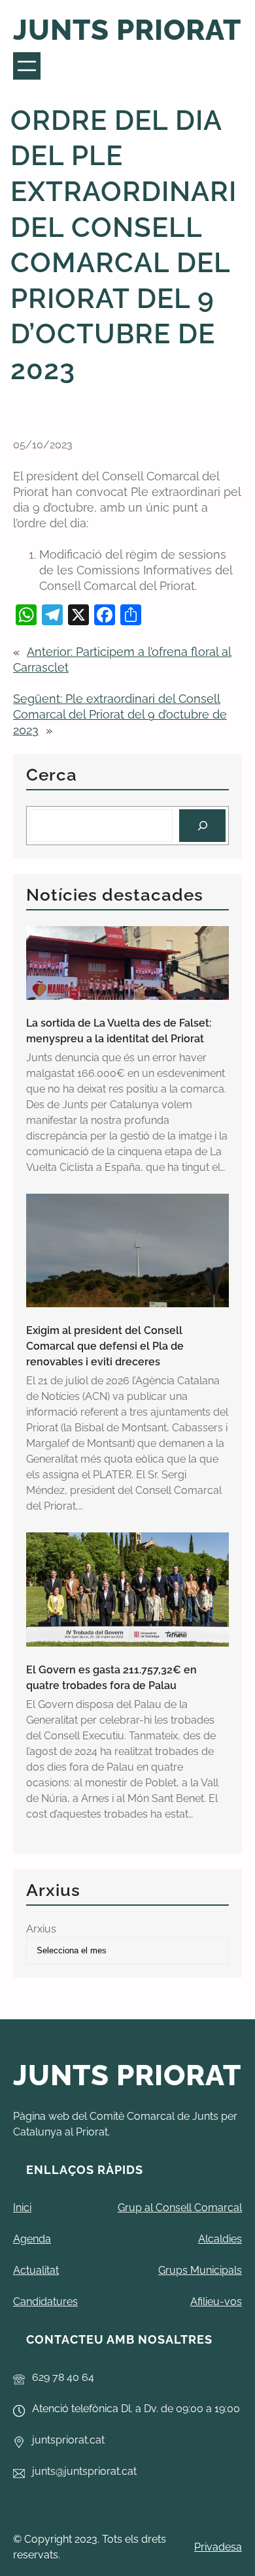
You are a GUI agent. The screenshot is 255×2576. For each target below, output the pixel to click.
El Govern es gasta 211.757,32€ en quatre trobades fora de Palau (111, 1678)
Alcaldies (220, 2239)
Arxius (41, 1929)
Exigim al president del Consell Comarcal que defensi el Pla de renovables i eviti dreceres (105, 1346)
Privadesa (218, 2547)
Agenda (32, 2239)
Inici (22, 2208)
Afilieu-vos (216, 2302)
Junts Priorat (127, 30)
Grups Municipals (200, 2270)
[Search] (202, 825)
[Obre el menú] (27, 66)
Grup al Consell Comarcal (180, 2208)
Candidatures (45, 2302)
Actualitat (36, 2270)
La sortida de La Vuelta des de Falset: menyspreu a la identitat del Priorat (119, 1031)
